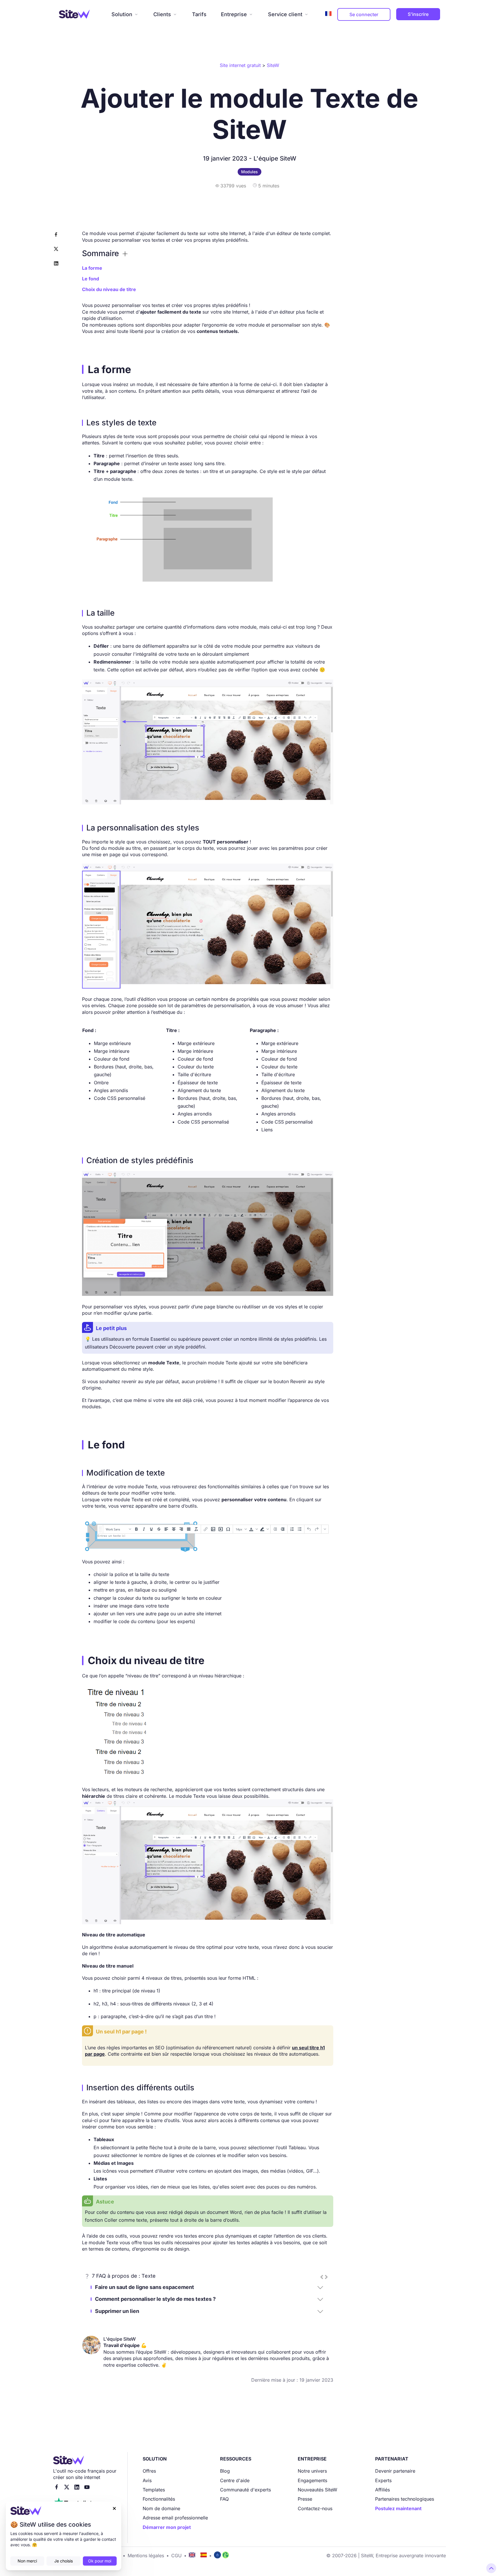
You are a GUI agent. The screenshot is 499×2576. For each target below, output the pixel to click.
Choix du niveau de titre (109, 289)
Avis (147, 2480)
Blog (225, 2471)
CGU (176, 2555)
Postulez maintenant (398, 2508)
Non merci (27, 2561)
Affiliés (382, 2490)
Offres (149, 2471)
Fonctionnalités (159, 2499)
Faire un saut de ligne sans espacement (145, 2287)
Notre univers (312, 2471)
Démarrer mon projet (167, 2527)
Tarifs (199, 14)
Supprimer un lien (117, 2311)
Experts (383, 2480)
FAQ (224, 2499)
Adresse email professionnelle (175, 2518)
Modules (249, 172)
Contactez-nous (315, 2508)
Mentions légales (146, 2555)
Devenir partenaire (395, 2471)
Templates (154, 2490)
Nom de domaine (161, 2508)
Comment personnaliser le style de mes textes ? (155, 2299)
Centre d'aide (235, 2480)
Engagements (312, 2480)
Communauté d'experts (245, 2490)
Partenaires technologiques (405, 2499)
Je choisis (64, 2561)
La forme (92, 268)
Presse (305, 2499)
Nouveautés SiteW (318, 2490)
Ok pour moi (100, 2561)
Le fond (91, 279)
